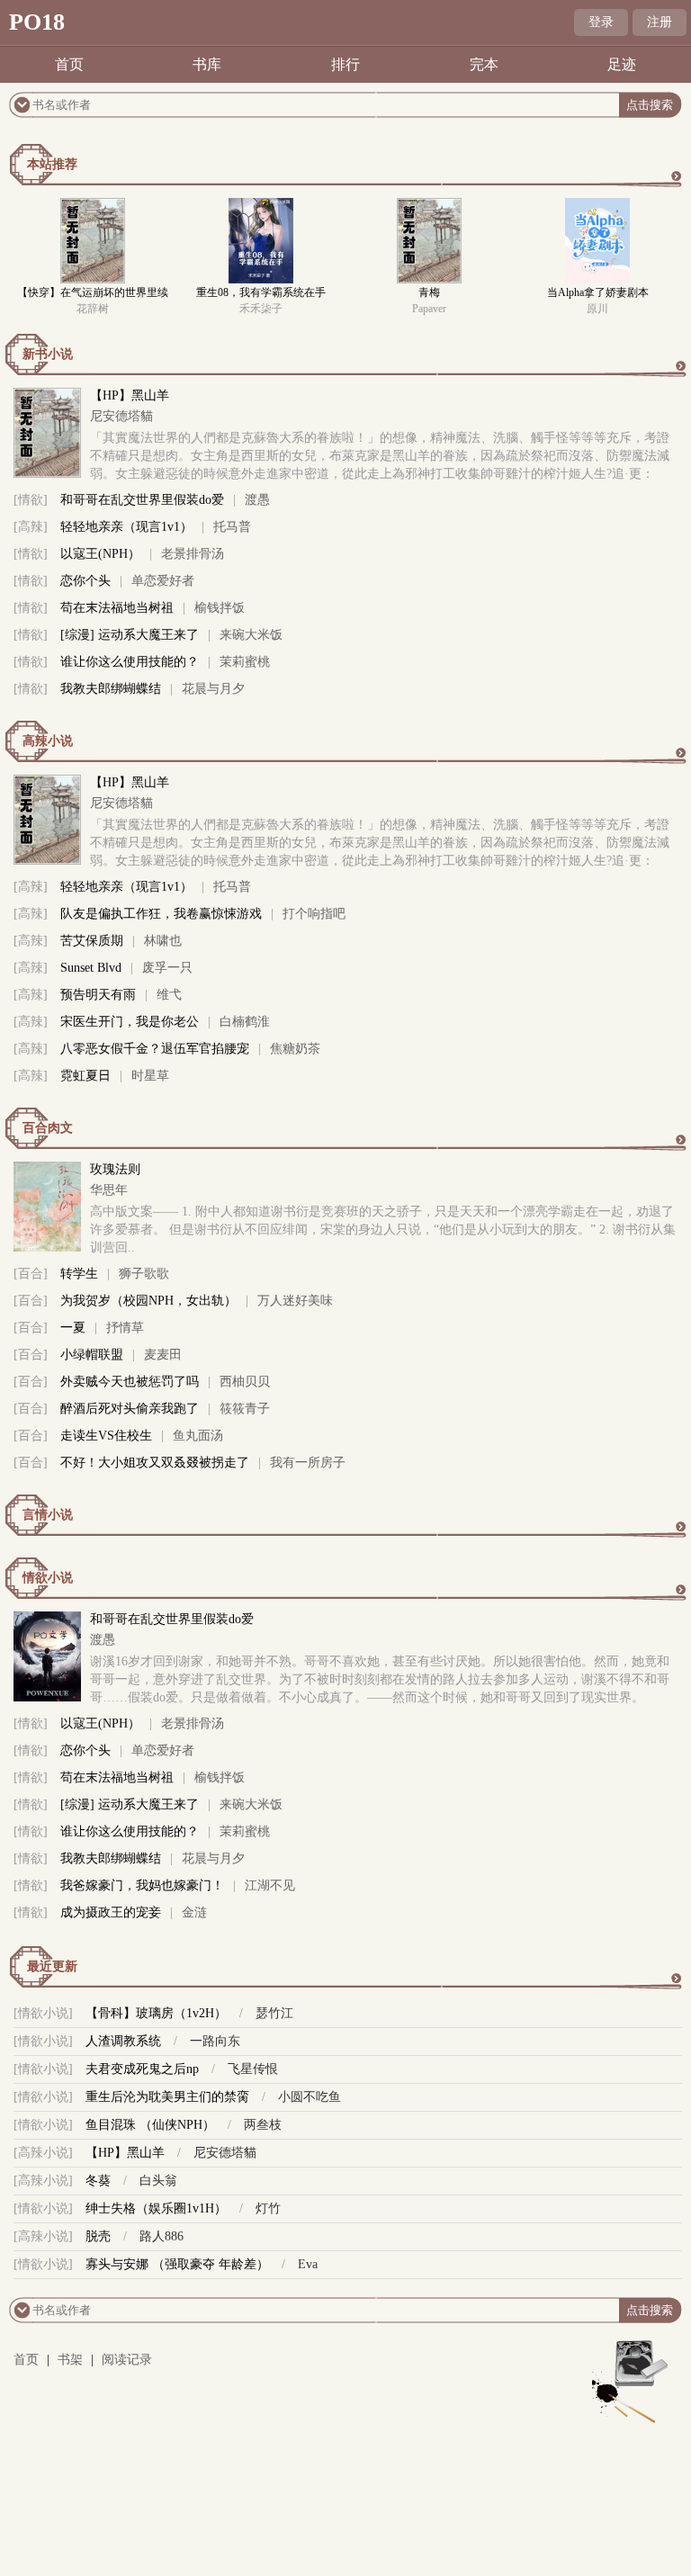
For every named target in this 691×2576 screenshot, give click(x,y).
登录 (601, 22)
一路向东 (215, 2041)
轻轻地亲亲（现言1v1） (126, 527)
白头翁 (158, 2181)
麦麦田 (163, 1355)
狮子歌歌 (144, 1274)
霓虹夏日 (85, 1076)
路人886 (162, 2236)
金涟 (194, 1912)
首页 (69, 64)
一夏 (73, 1328)
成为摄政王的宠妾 (111, 1912)
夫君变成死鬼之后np (142, 2069)
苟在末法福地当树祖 (117, 608)
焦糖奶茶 (295, 1049)
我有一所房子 (308, 1463)
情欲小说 (48, 1578)
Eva (308, 2264)
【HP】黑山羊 (130, 395)
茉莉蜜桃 (245, 662)
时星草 (150, 1076)
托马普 (232, 527)
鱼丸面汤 (198, 1436)
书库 (207, 64)
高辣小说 (48, 741)
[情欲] (31, 500)
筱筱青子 (245, 1409)
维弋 (169, 995)
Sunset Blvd (91, 968)
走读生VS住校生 (106, 1436)
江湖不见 (270, 1885)
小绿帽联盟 (92, 1355)
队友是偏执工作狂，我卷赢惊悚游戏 (161, 914)
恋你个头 (85, 581)
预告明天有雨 (98, 995)
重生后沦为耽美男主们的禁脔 (167, 2097)
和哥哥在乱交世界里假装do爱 (142, 500)
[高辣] (31, 527)
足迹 (622, 64)
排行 (345, 64)
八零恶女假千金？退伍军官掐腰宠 (155, 1049)
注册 (660, 22)
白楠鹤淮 (245, 1022)
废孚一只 (167, 968)
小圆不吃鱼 (310, 2097)
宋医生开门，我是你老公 (130, 1022)
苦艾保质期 (92, 941)
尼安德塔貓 (121, 416)
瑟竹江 (274, 2013)
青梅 (429, 292)
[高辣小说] (43, 2153)
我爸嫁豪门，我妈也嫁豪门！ (142, 1885)
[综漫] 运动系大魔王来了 (130, 635)
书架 (70, 2360)
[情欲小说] (43, 2013)
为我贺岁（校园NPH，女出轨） (148, 1301)
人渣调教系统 (123, 2041)
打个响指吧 (314, 914)
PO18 (37, 22)
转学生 (79, 1274)
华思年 (109, 1190)
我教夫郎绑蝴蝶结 (111, 689)
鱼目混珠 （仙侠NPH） (150, 2125)
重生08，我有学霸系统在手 (261, 292)
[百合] (31, 1274)
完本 (484, 64)
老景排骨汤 (193, 554)
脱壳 (98, 2236)
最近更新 (52, 1966)
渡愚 (257, 500)
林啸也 (163, 941)
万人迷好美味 (295, 1301)
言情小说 (48, 1515)
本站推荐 (52, 164)
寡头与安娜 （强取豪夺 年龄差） (177, 2264)
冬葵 (98, 2181)
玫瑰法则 (115, 1169)
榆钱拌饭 (220, 608)
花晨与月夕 (213, 689)
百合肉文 (48, 1128)
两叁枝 (263, 2125)
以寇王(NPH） (100, 554)
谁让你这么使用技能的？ (130, 662)
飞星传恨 (253, 2069)
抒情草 (125, 1328)
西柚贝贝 (245, 1382)
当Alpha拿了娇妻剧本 (598, 292)
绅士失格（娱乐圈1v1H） (156, 2208)
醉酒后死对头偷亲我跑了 (130, 1409)
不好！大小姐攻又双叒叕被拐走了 (155, 1463)
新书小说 (48, 354)
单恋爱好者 (163, 581)
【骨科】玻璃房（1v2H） (156, 2013)
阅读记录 (127, 2360)
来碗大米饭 (251, 635)
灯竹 (268, 2208)
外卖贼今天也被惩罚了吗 (130, 1382)
